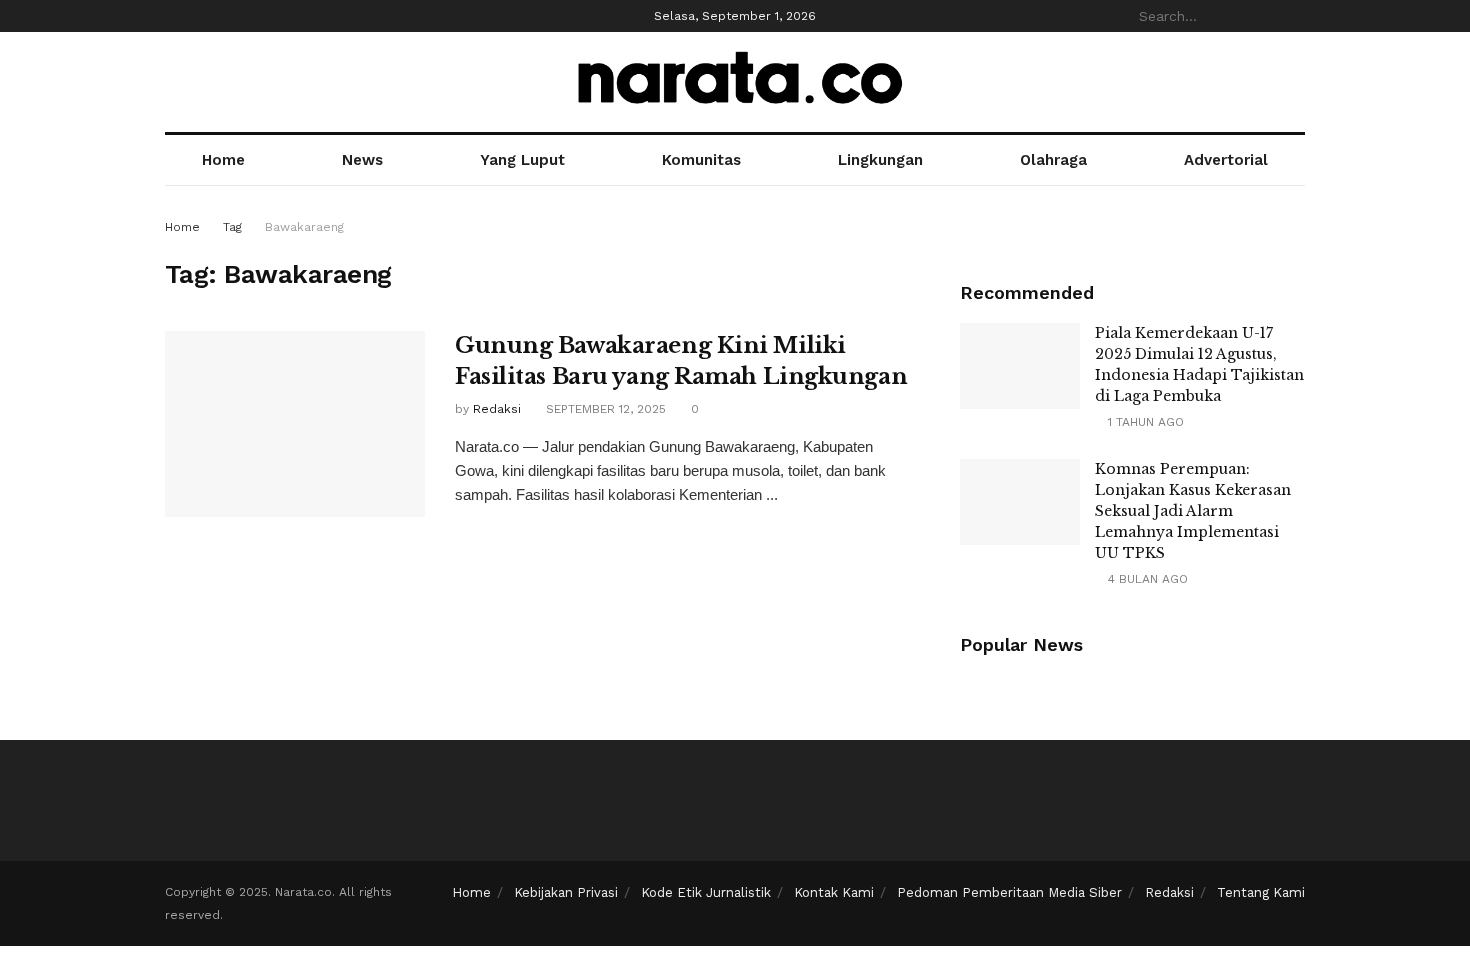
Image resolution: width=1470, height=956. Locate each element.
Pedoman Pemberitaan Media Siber (1009, 892)
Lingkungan (880, 160)
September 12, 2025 (604, 409)
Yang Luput (522, 160)
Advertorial (1226, 160)
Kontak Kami (834, 892)
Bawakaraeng (304, 227)
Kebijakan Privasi (566, 892)
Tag (232, 227)
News (362, 160)
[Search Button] (1294, 16)
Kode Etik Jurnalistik (706, 892)
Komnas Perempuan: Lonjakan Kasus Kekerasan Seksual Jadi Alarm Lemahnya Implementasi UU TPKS (1193, 511)
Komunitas (701, 160)
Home (223, 160)
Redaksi (497, 409)
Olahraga (1053, 160)
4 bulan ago (1146, 579)
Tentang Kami (1261, 892)
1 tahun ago (1144, 422)
